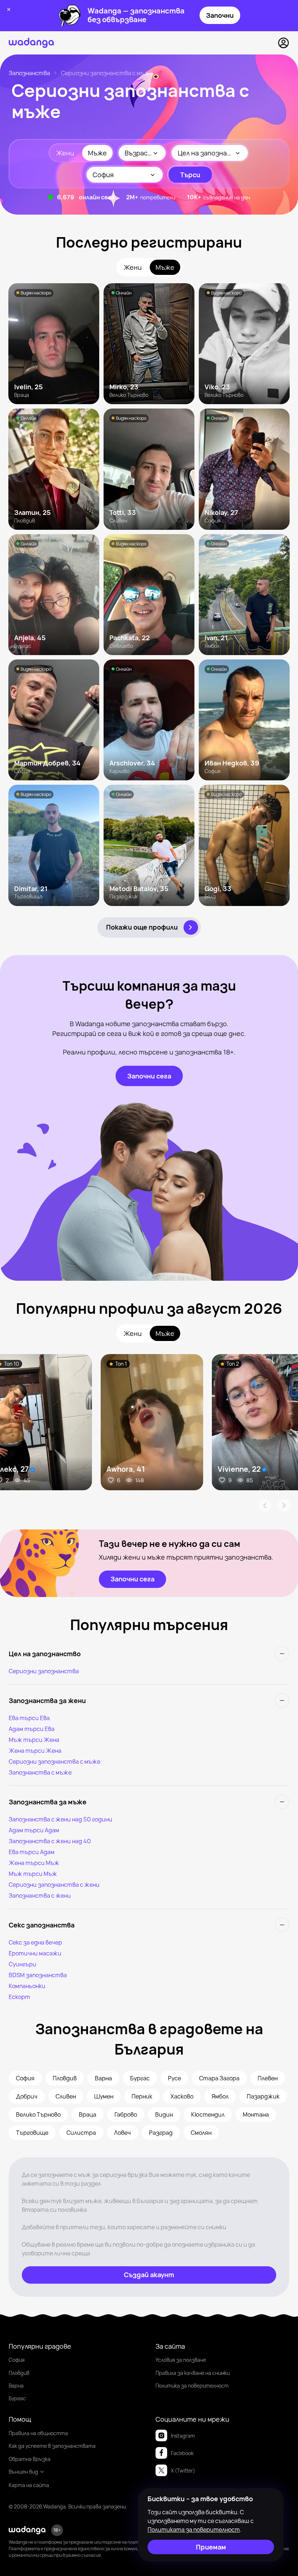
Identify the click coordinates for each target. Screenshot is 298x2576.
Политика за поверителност (192, 2386)
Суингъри (23, 1964)
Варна (16, 2386)
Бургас (17, 2398)
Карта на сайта (29, 2485)
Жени (65, 153)
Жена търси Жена (35, 1751)
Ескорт (19, 1997)
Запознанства (29, 73)
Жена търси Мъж (34, 1863)
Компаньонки (27, 1986)
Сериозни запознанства (44, 1671)
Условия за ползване (181, 2360)
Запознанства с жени (40, 1896)
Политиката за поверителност (194, 2530)
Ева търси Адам (32, 1852)
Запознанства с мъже (40, 1772)
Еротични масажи (35, 1953)
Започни (220, 15)
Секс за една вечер (35, 1942)
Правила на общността (38, 2433)
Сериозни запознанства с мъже (55, 1762)
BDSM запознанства (38, 1975)
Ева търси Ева (29, 1718)
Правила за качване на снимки (193, 2373)
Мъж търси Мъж (33, 1874)
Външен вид (23, 2472)
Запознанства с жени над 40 (50, 1841)
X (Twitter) (183, 2471)
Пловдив (19, 2373)
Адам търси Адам (34, 1830)
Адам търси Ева (32, 1729)
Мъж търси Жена (34, 1740)
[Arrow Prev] (265, 1506)
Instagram (183, 2436)
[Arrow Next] (284, 1506)
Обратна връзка (30, 2459)
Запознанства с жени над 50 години (61, 1819)
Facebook (182, 2453)
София (17, 2360)
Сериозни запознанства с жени (54, 1885)
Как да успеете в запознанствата (52, 2446)
